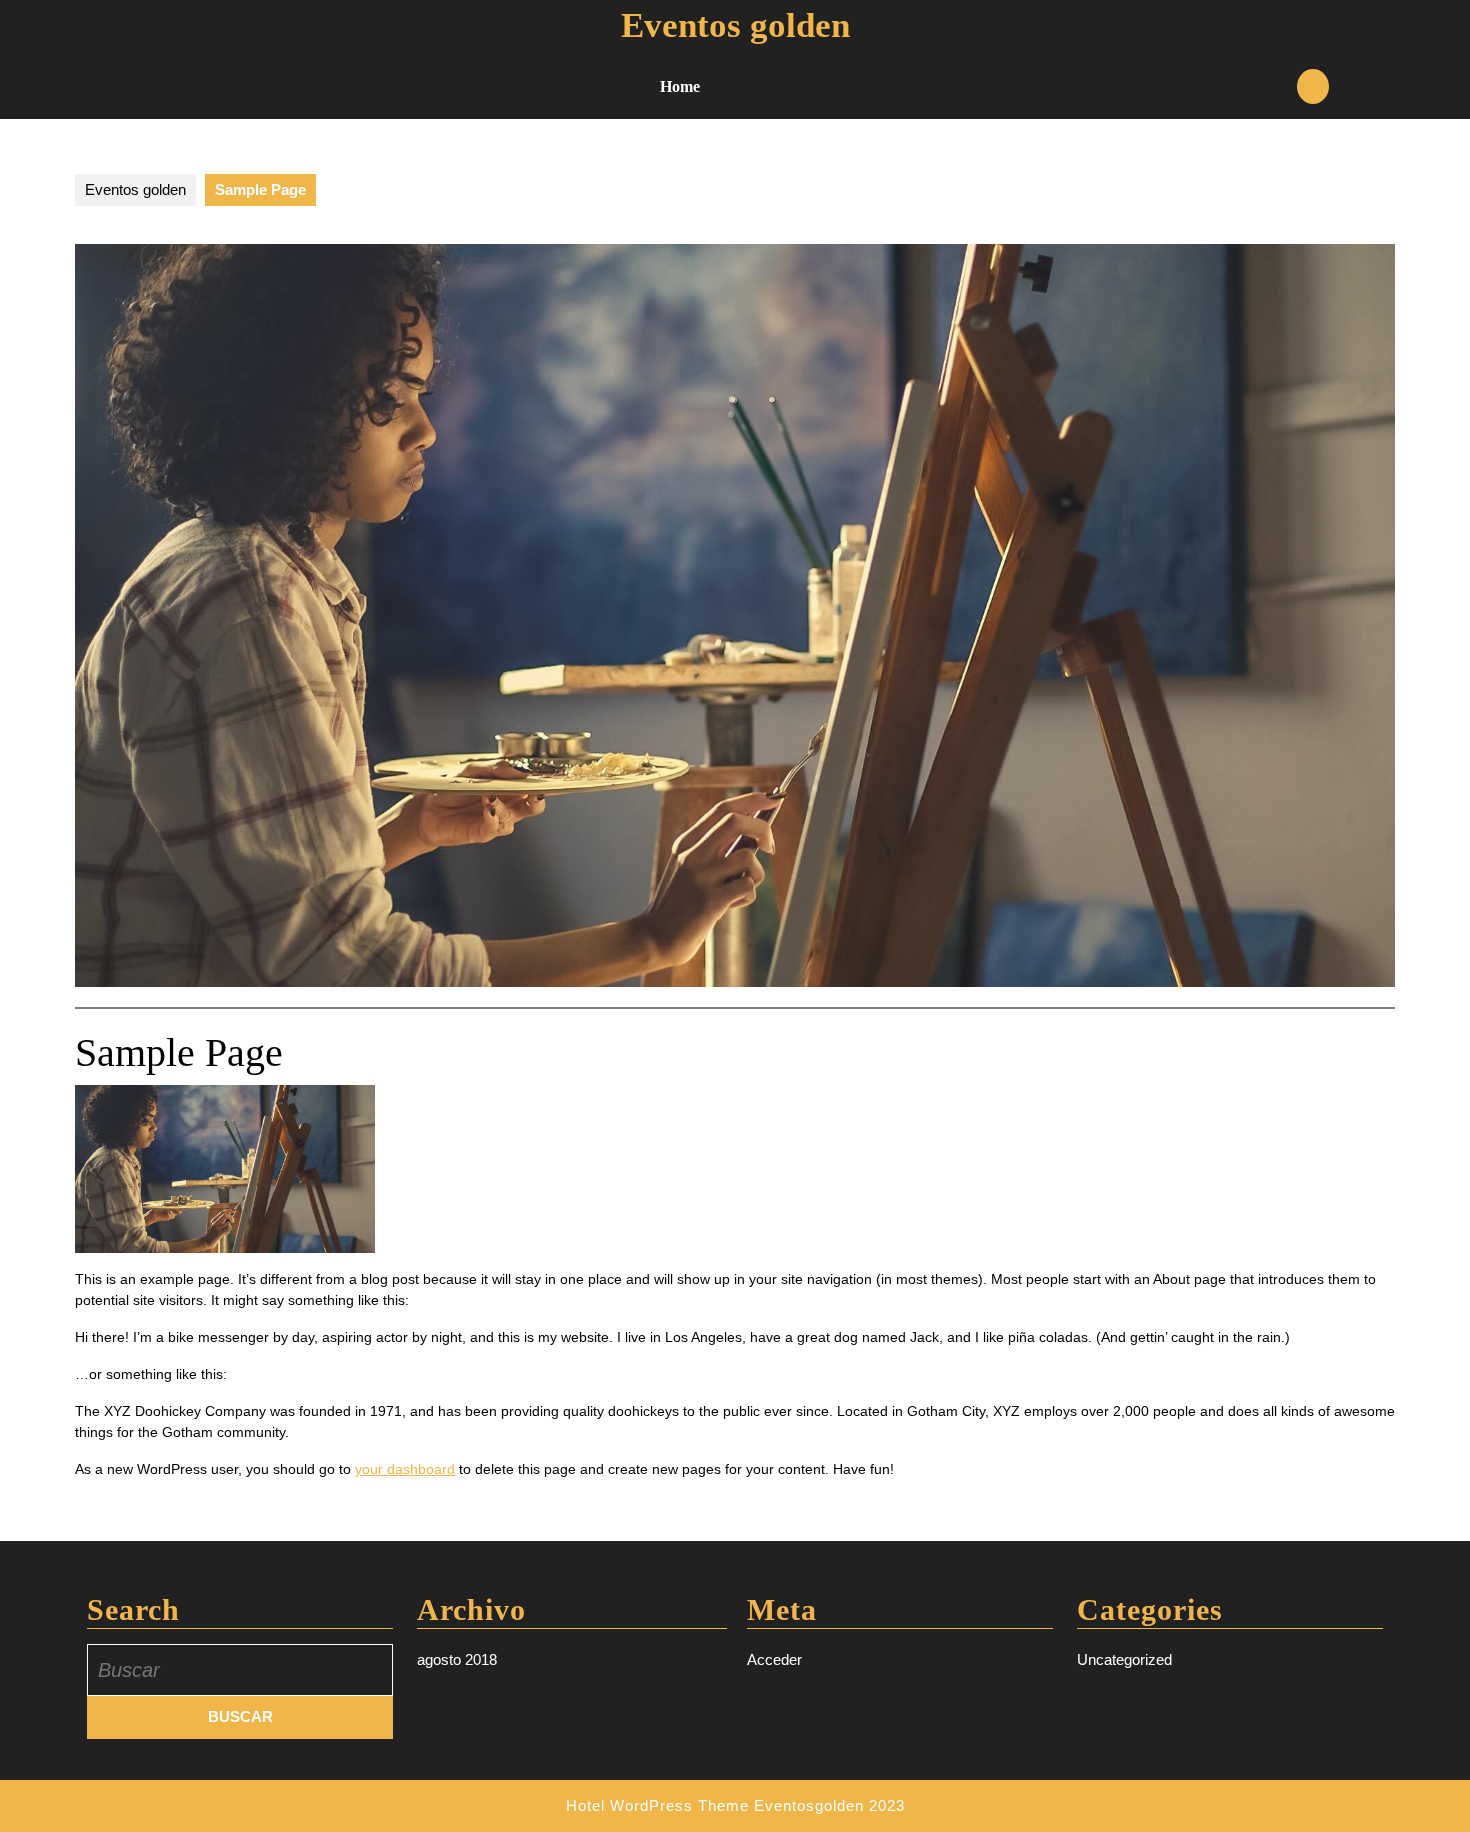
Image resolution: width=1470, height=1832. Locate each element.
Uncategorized (1124, 1659)
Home (680, 86)
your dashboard (405, 1469)
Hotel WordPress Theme (657, 1805)
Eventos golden (735, 25)
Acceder (774, 1659)
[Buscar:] (240, 1670)
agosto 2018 (457, 1659)
